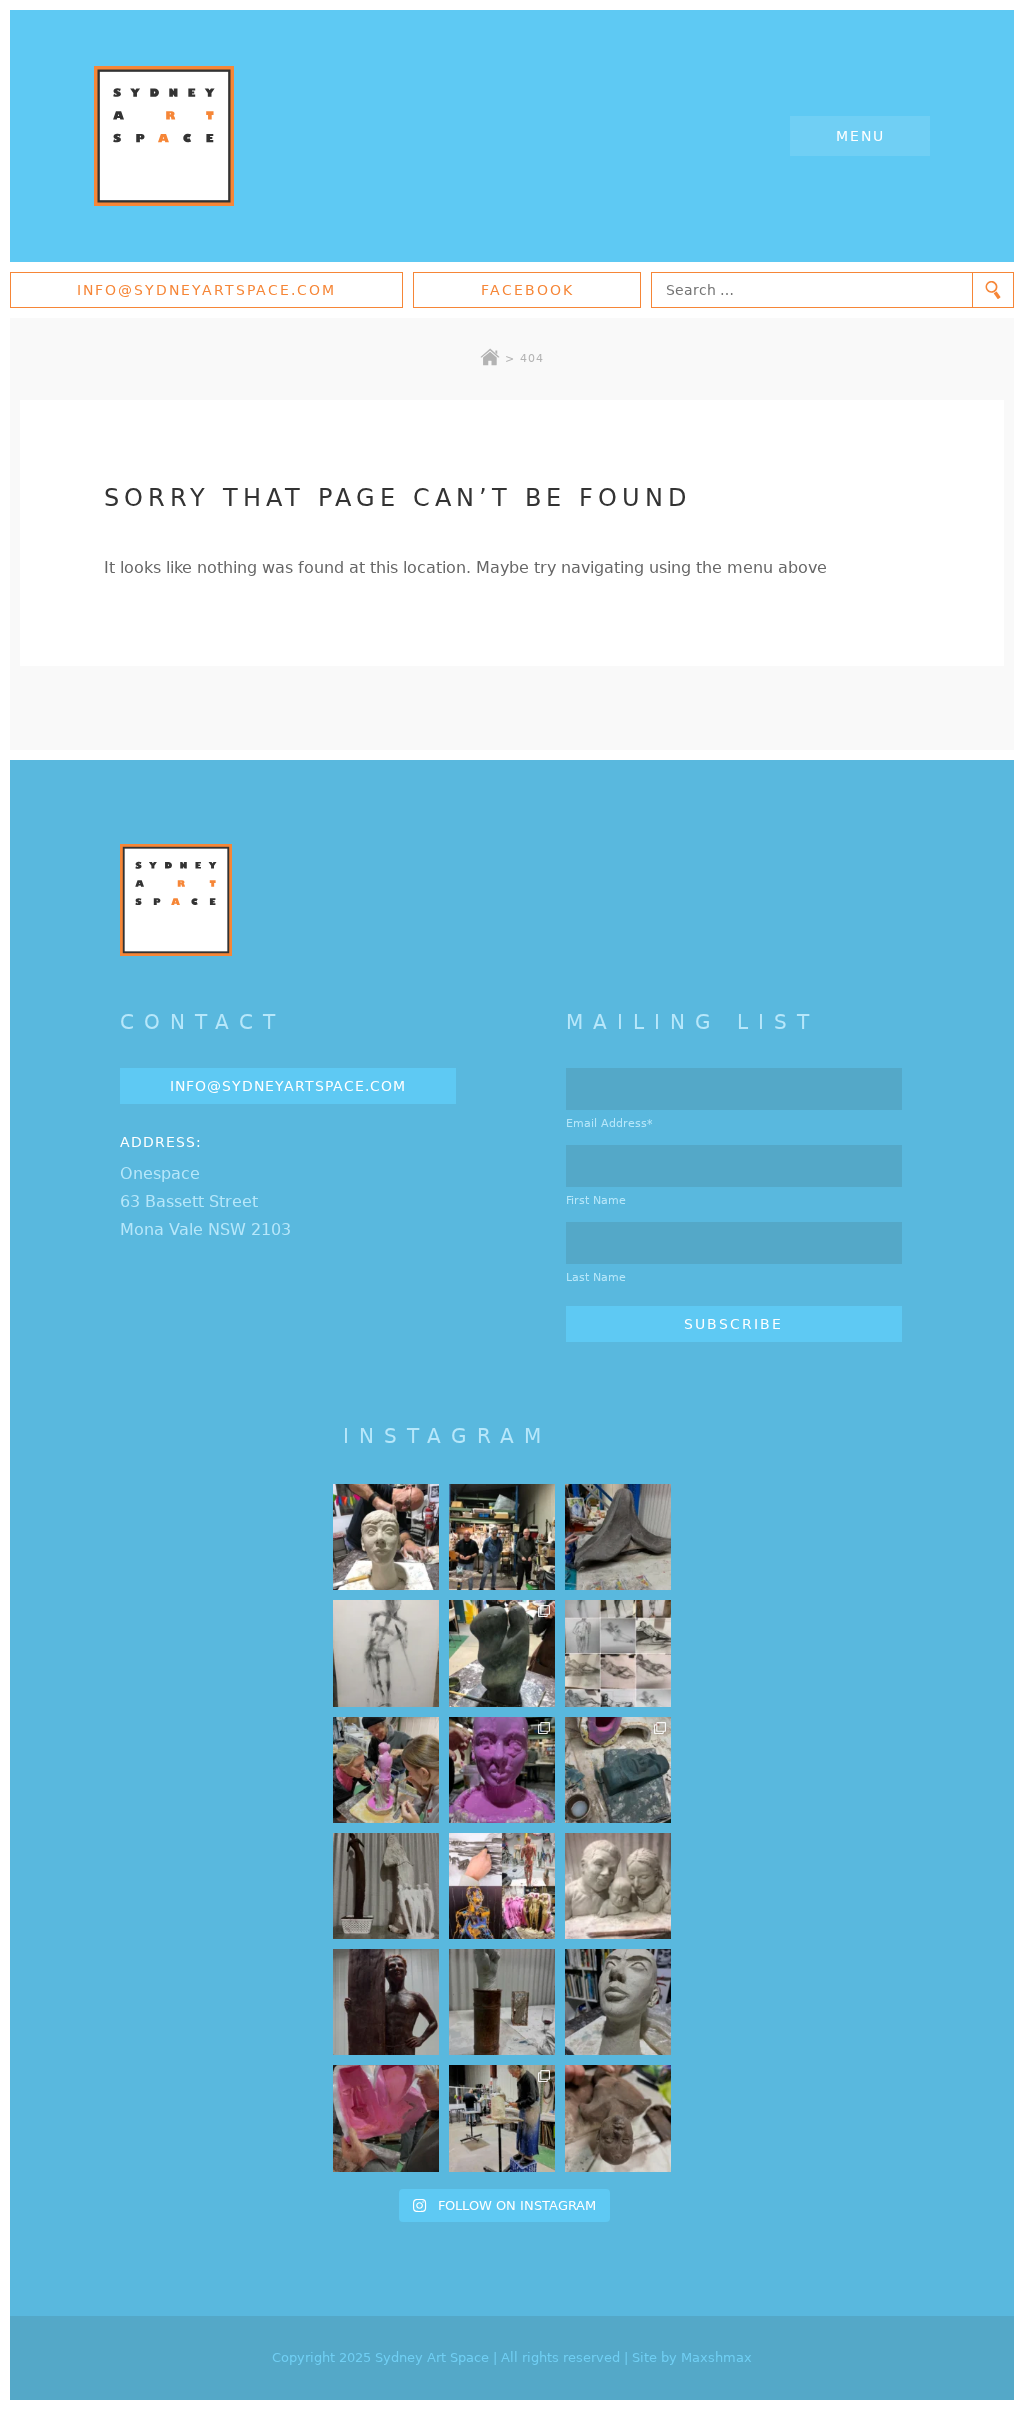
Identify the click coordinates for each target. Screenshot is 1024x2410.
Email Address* (609, 1123)
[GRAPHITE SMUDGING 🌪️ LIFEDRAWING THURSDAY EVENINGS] (386, 1653)
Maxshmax (716, 2357)
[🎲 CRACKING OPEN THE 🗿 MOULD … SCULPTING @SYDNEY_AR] (502, 2118)
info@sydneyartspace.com (206, 290)
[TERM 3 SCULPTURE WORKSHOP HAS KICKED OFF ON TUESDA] (502, 1653)
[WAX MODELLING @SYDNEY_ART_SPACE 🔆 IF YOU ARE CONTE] (386, 2002)
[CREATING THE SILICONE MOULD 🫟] (386, 1770)
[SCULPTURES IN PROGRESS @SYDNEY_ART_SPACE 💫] (386, 1886)
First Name (596, 1200)
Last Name (596, 1277)
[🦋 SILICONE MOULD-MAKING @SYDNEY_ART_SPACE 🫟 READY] (386, 2118)
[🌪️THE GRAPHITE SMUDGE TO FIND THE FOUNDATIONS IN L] (618, 1653)
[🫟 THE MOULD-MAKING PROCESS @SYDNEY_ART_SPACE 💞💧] (502, 1770)
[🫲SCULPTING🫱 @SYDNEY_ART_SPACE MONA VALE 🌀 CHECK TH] (618, 2118)
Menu (860, 136)
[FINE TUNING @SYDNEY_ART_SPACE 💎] (618, 1537)
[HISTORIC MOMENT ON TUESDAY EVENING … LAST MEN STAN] (502, 1537)
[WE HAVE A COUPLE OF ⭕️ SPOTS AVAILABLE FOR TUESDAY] (618, 2002)
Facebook (527, 290)
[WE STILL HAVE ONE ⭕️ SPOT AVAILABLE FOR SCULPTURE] (618, 1886)
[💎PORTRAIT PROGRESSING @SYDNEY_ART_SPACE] (386, 1537)
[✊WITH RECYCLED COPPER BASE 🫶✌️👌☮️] (502, 2002)
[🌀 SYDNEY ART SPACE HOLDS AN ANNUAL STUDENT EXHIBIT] (502, 1886)
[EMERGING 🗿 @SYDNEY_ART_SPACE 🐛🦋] (618, 1770)
